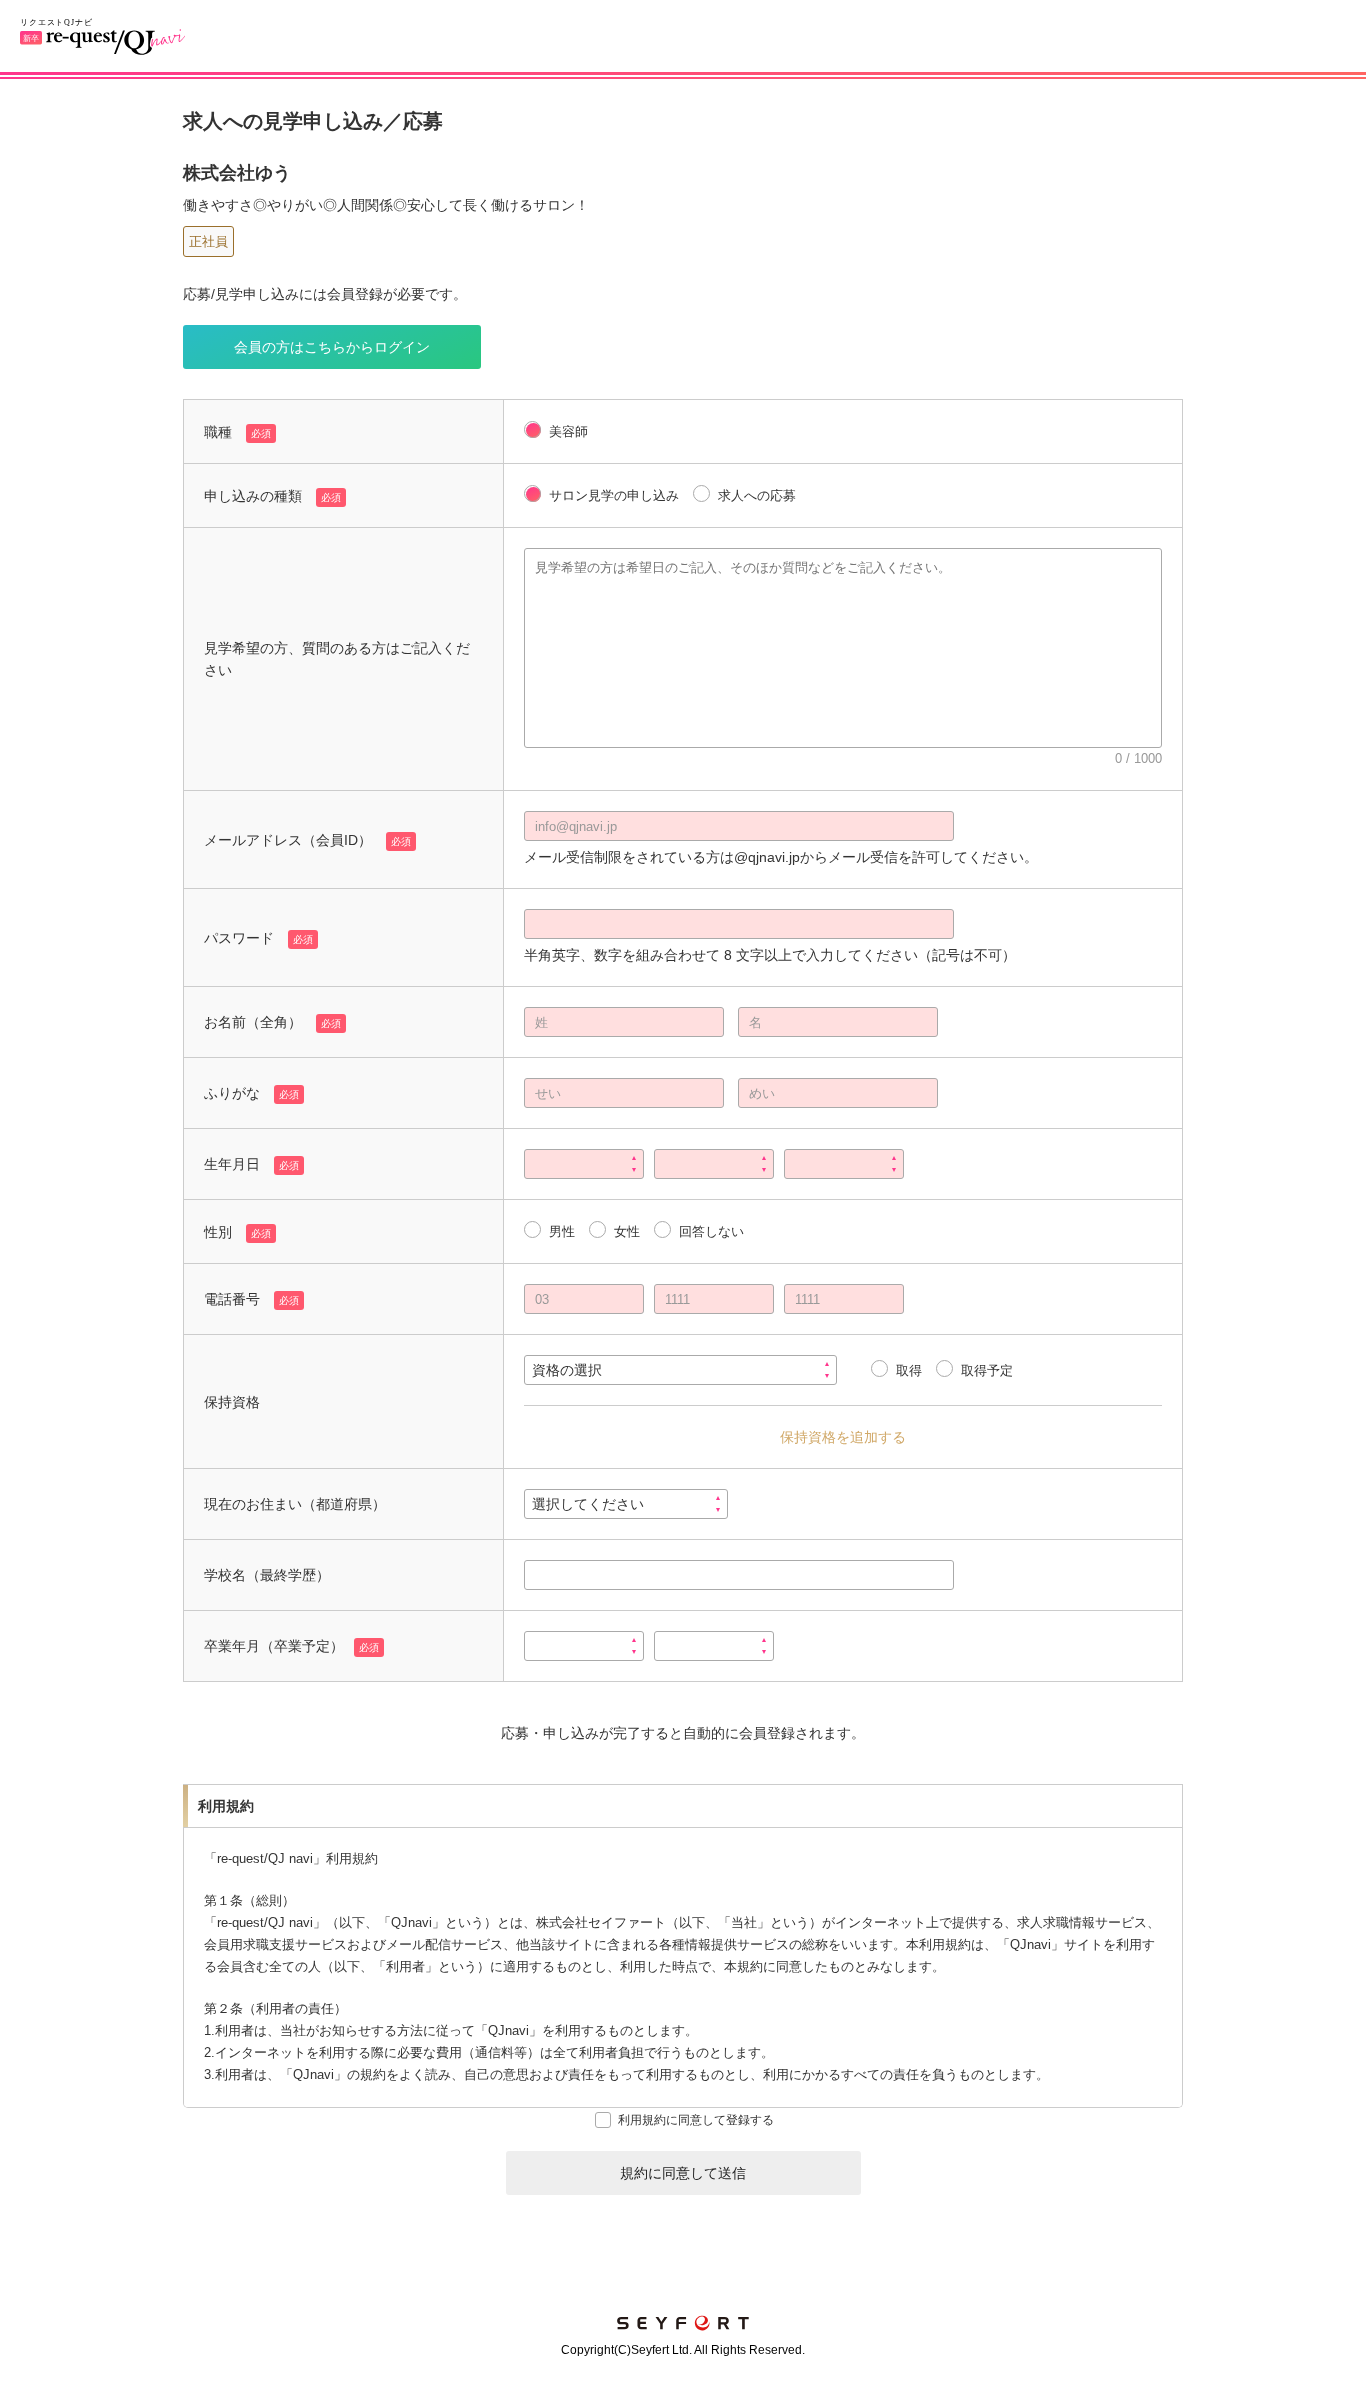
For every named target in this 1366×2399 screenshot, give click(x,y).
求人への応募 (757, 495)
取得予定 (987, 1370)
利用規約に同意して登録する (696, 2120)
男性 (562, 1231)
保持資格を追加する (843, 1437)
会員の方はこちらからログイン (332, 347)
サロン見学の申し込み (614, 495)
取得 (909, 1370)
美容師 (568, 431)
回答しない (711, 1231)
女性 (627, 1231)
